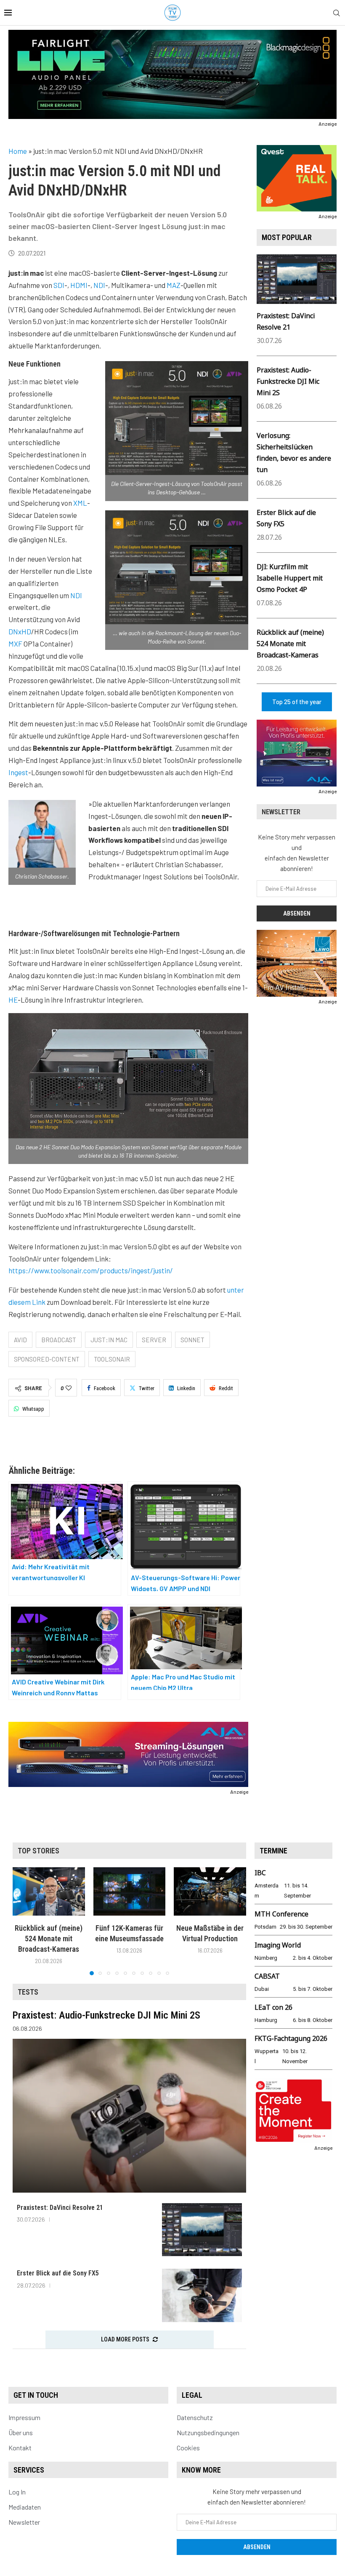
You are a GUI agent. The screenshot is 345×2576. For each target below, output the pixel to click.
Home (18, 151)
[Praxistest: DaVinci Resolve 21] (202, 2230)
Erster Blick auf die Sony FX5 (58, 2273)
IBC (260, 1873)
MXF (15, 644)
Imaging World (278, 1945)
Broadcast (59, 1340)
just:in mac (109, 1340)
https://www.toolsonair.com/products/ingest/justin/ (91, 1270)
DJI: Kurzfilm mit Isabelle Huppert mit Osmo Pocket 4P (290, 578)
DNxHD (20, 631)
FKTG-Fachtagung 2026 (291, 2038)
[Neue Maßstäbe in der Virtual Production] (210, 1891)
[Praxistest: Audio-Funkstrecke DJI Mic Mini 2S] (129, 2116)
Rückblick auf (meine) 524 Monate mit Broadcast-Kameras (290, 644)
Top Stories (38, 1851)
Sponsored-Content (47, 1359)
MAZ (174, 285)
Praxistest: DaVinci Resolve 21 (60, 2208)
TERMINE (273, 1851)
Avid (20, 1340)
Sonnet (192, 1340)
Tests (28, 1992)
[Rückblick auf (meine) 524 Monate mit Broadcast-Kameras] (49, 1891)
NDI (99, 285)
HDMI (79, 285)
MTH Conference (281, 1914)
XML (80, 503)
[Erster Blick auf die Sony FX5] (202, 2295)
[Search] (337, 13)
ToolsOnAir (112, 1359)
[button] (24, 1921)
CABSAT (267, 1976)
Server (154, 1340)
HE (13, 1000)
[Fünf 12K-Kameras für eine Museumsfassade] (130, 1891)
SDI (59, 285)
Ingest (18, 772)
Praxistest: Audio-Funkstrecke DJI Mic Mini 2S (288, 381)
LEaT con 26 (273, 2007)
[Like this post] (69, 1388)
